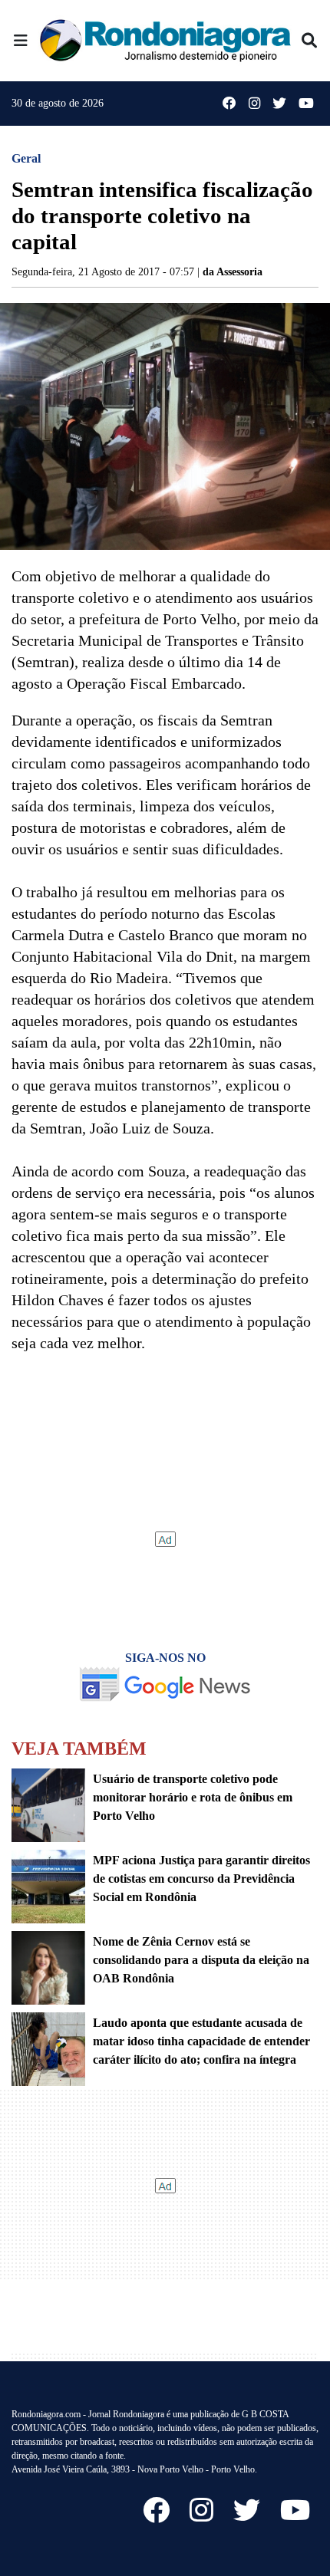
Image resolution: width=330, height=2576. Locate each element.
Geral (26, 158)
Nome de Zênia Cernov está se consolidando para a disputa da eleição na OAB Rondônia (201, 1960)
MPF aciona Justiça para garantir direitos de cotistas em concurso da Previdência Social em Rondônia (201, 1879)
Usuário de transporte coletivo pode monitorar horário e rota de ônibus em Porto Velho (193, 1797)
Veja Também (79, 1749)
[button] (21, 41)
